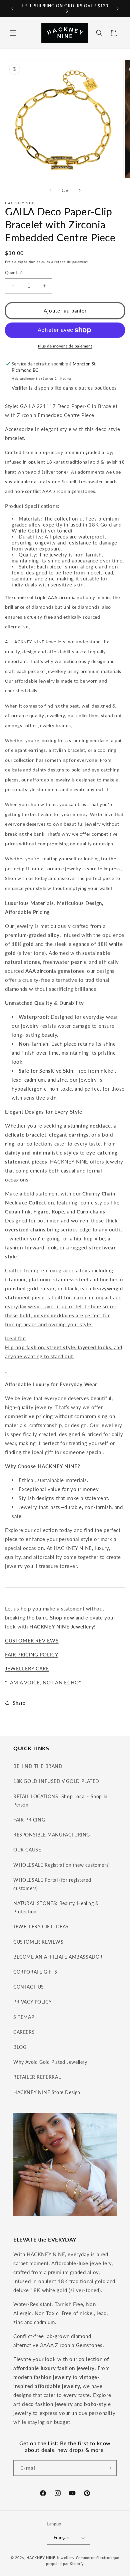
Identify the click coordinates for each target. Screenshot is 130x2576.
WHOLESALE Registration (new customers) (62, 1865)
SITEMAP (24, 2017)
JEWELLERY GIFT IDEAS (41, 1927)
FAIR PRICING (29, 1820)
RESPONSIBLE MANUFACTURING (52, 1835)
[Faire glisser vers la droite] (80, 190)
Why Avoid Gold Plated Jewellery (50, 2062)
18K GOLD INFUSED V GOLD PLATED (56, 1781)
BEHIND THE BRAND (38, 1766)
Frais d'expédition (20, 262)
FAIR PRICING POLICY (31, 1654)
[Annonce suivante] (118, 9)
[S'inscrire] (109, 2468)
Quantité (14, 273)
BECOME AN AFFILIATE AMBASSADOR (58, 1957)
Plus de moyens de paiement (65, 346)
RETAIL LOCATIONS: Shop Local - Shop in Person (60, 1801)
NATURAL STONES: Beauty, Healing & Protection (56, 1907)
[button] (13, 33)
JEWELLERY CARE (27, 1668)
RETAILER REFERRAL (37, 2077)
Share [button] (19, 1703)
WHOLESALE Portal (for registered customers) (52, 1884)
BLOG (20, 2047)
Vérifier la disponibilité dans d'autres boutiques (64, 388)
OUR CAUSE (27, 1850)
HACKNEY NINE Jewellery (50, 2558)
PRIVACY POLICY (32, 2002)
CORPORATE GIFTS (35, 1972)
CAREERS (24, 2032)
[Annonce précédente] (12, 9)
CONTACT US (29, 1987)
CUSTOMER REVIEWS (32, 1640)
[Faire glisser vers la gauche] (50, 190)
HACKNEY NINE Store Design (47, 2092)
